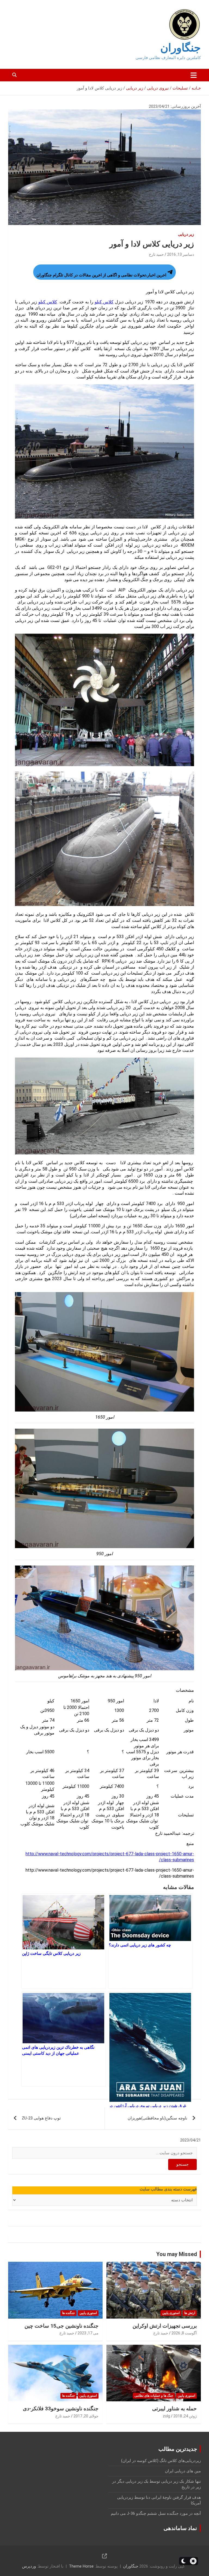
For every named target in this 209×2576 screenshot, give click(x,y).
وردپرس (29, 2566)
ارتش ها (190, 2313)
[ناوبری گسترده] (194, 75)
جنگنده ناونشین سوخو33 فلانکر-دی (61, 2409)
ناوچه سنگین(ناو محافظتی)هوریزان (157, 2118)
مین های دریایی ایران (183, 2471)
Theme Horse (81, 2566)
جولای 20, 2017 (86, 2416)
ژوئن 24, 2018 (185, 2416)
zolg (166, 2416)
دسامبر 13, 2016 (181, 254)
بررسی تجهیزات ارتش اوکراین (165, 2326)
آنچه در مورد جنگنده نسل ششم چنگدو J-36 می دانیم (156, 2513)
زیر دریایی (186, 234)
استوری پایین (171, 2313)
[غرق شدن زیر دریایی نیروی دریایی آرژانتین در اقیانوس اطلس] (150, 2039)
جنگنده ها (68, 2313)
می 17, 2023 (88, 2333)
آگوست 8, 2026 (184, 2333)
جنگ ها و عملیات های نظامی (154, 2396)
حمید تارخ (156, 254)
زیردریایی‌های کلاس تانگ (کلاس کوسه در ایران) (161, 2461)
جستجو (182, 2164)
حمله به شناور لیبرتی (174, 2409)
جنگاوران (181, 48)
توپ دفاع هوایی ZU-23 (41, 2118)
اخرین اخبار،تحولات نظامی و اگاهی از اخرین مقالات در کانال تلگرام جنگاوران (101, 275)
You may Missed (177, 2254)
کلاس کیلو (104, 302)
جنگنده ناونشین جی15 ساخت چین (62, 2326)
